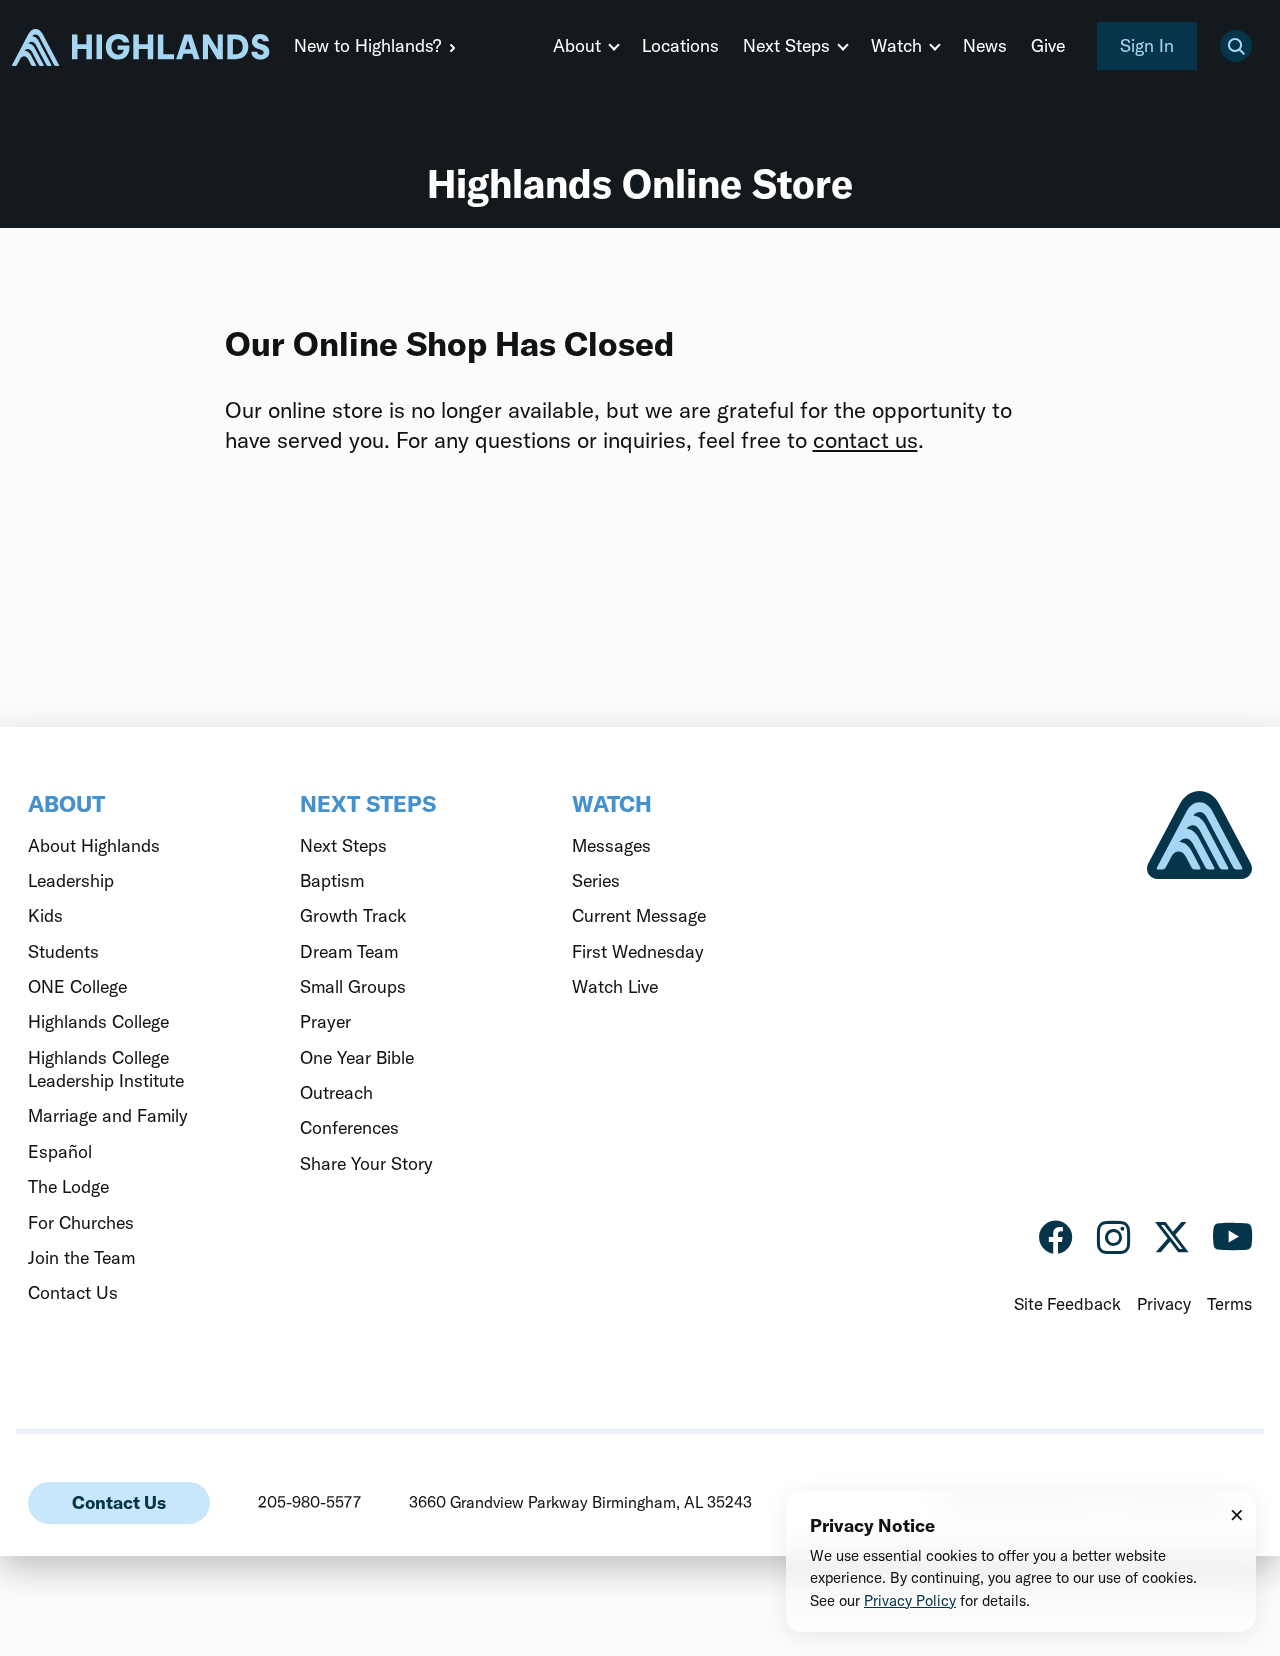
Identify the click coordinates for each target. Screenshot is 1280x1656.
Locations (680, 45)
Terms (1229, 1303)
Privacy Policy (910, 1600)
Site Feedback (1067, 1303)
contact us (865, 440)
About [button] (577, 45)
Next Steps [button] (786, 45)
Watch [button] (896, 45)
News (985, 45)
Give (1048, 45)
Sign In (1147, 45)
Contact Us (119, 1502)
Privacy (1164, 1303)
